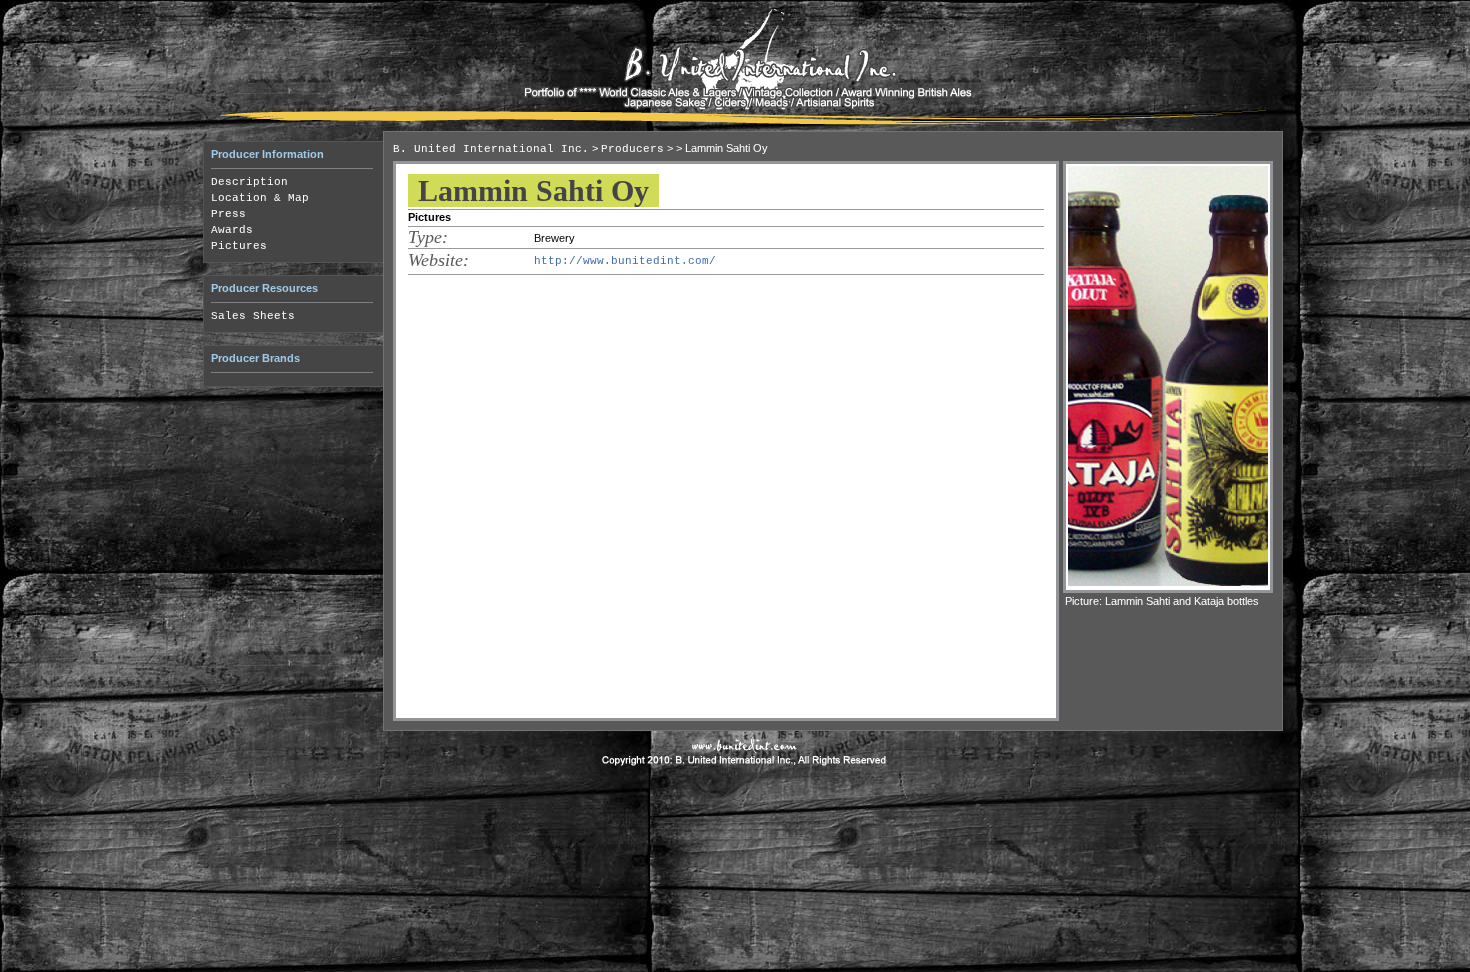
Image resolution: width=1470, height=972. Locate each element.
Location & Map (260, 198)
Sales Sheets (253, 316)
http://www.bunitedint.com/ (625, 261)
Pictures (239, 246)
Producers (632, 149)
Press (228, 214)
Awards (232, 230)
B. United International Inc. (491, 149)
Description (249, 182)
